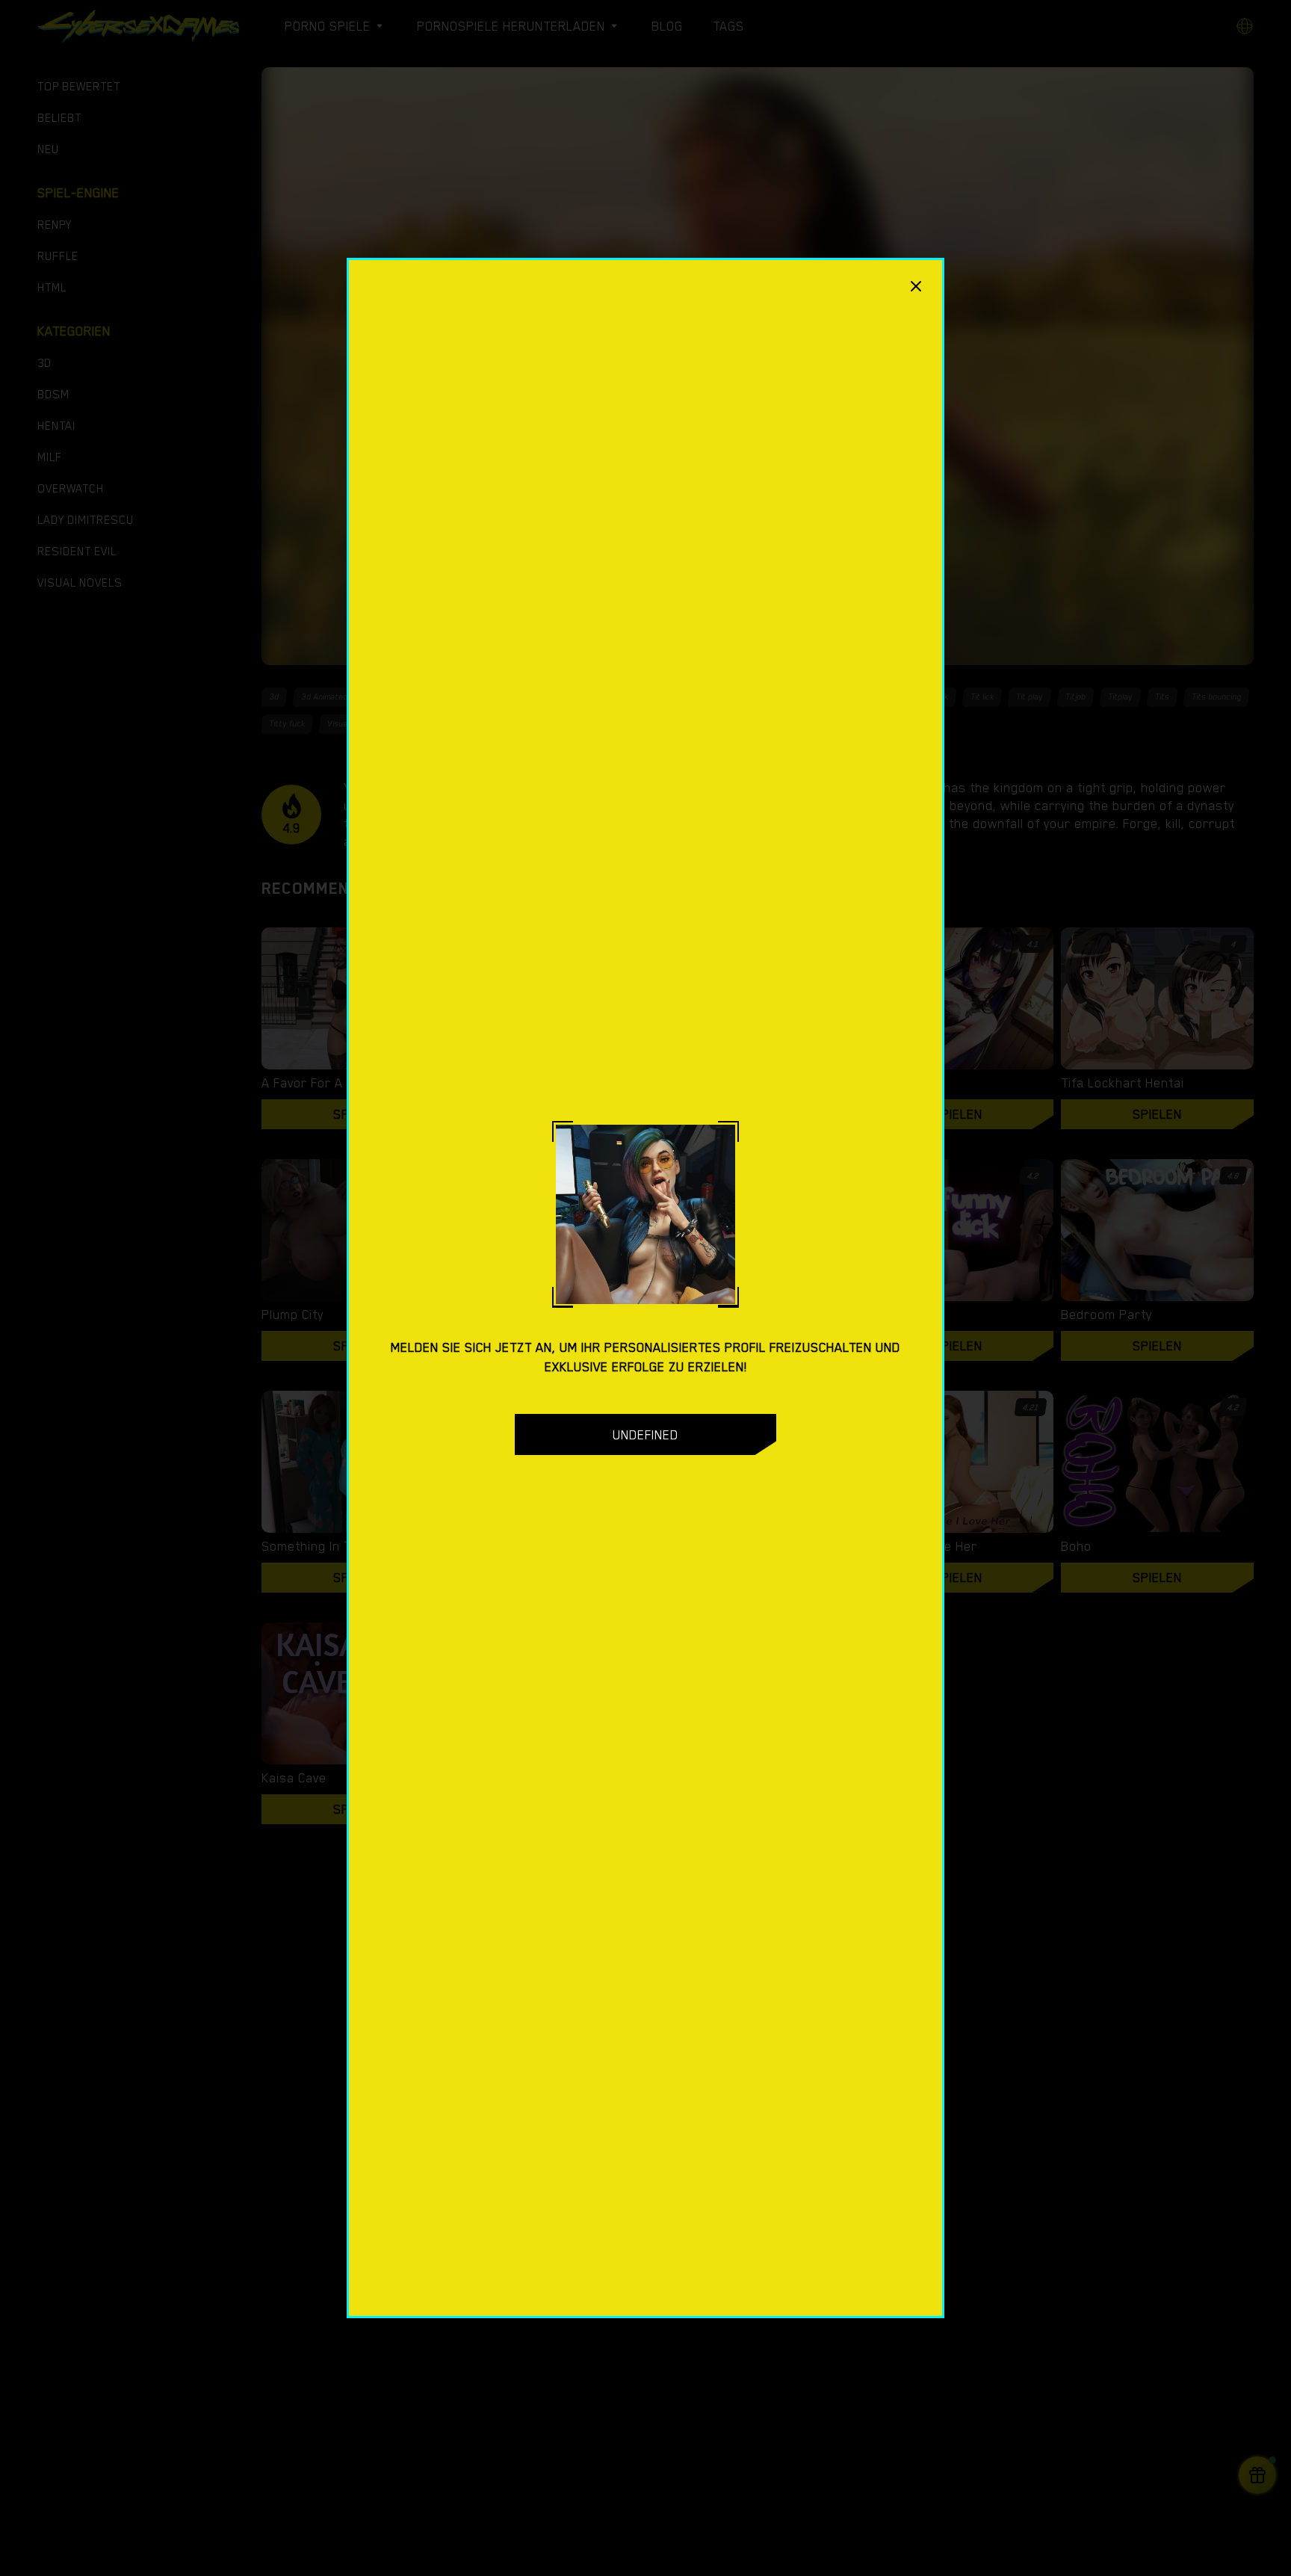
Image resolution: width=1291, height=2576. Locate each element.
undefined (645, 1435)
